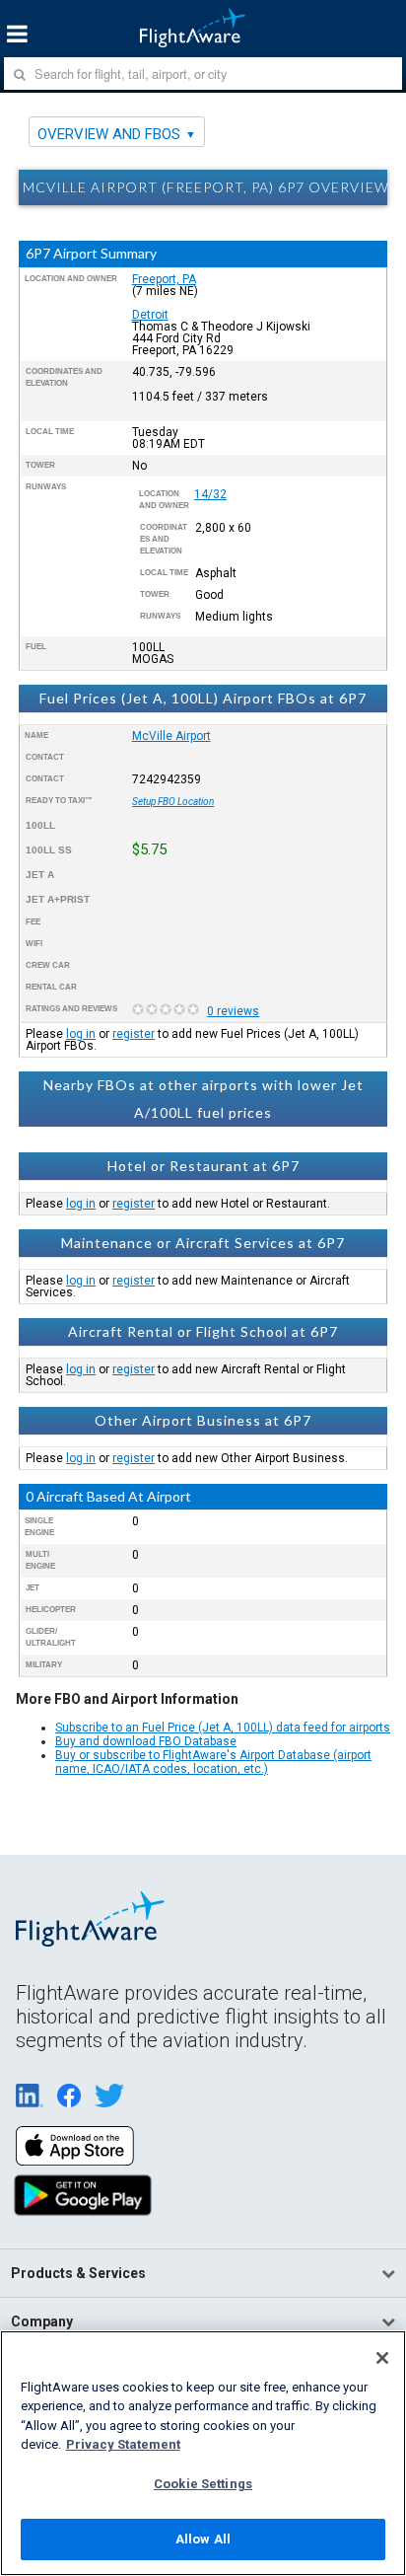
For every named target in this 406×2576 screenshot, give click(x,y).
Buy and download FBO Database (146, 1741)
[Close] (382, 2358)
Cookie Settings (203, 2484)
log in (81, 1034)
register (134, 1034)
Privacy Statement (123, 2444)
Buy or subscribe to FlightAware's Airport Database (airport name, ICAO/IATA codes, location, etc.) (213, 1762)
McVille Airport (171, 736)
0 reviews (233, 1011)
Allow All (203, 2539)
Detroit (150, 315)
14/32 (210, 494)
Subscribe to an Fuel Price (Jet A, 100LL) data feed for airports (223, 1728)
